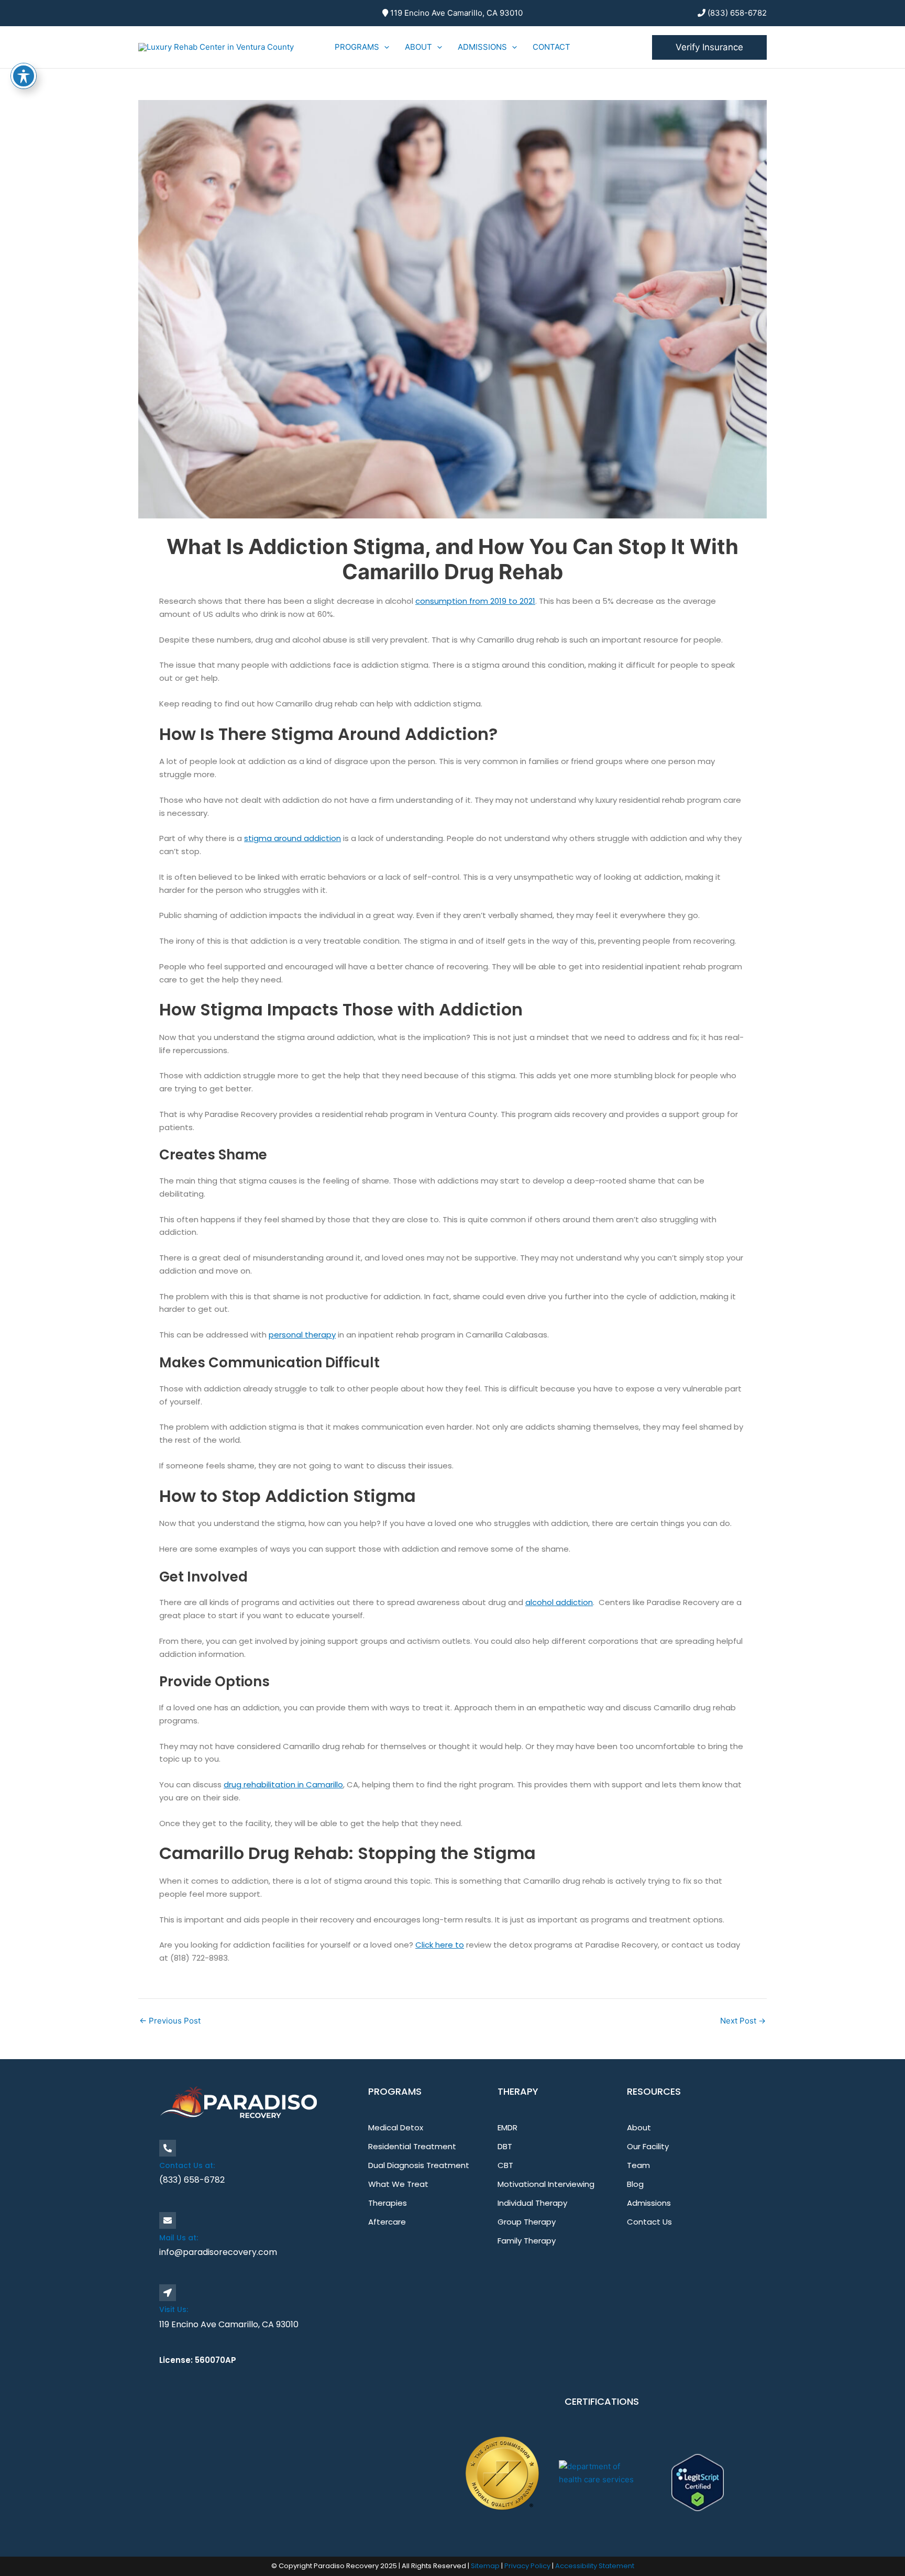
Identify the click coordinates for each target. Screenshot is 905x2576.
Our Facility (648, 2146)
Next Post (743, 2021)
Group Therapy (527, 2222)
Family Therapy (527, 2241)
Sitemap (486, 2566)
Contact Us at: (187, 2165)
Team (638, 2165)
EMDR (507, 2127)
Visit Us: (174, 2309)
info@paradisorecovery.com (218, 2252)
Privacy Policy (528, 2566)
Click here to (440, 1945)
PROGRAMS (357, 47)
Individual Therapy (532, 2203)
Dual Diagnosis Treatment (419, 2165)
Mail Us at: (179, 2238)
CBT (505, 2165)
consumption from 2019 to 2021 (475, 601)
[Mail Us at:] (168, 2220)
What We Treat (398, 2184)
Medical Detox (396, 2127)
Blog (635, 2184)
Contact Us (649, 2222)
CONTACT (551, 47)
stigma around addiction (293, 838)
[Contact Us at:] (168, 2148)
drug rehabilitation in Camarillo (283, 1784)
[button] (384, 47)
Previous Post (170, 2021)
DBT (505, 2146)
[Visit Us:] (168, 2293)
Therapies (388, 2203)
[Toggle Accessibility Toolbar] (24, 76)
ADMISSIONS (482, 47)
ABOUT (418, 47)
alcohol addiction (559, 1602)
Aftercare (387, 2222)
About (639, 2127)
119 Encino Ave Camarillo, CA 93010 (455, 13)
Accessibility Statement (595, 2566)
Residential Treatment (412, 2146)
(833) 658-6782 (736, 13)
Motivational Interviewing (546, 2184)
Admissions (649, 2203)
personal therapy (302, 1335)
